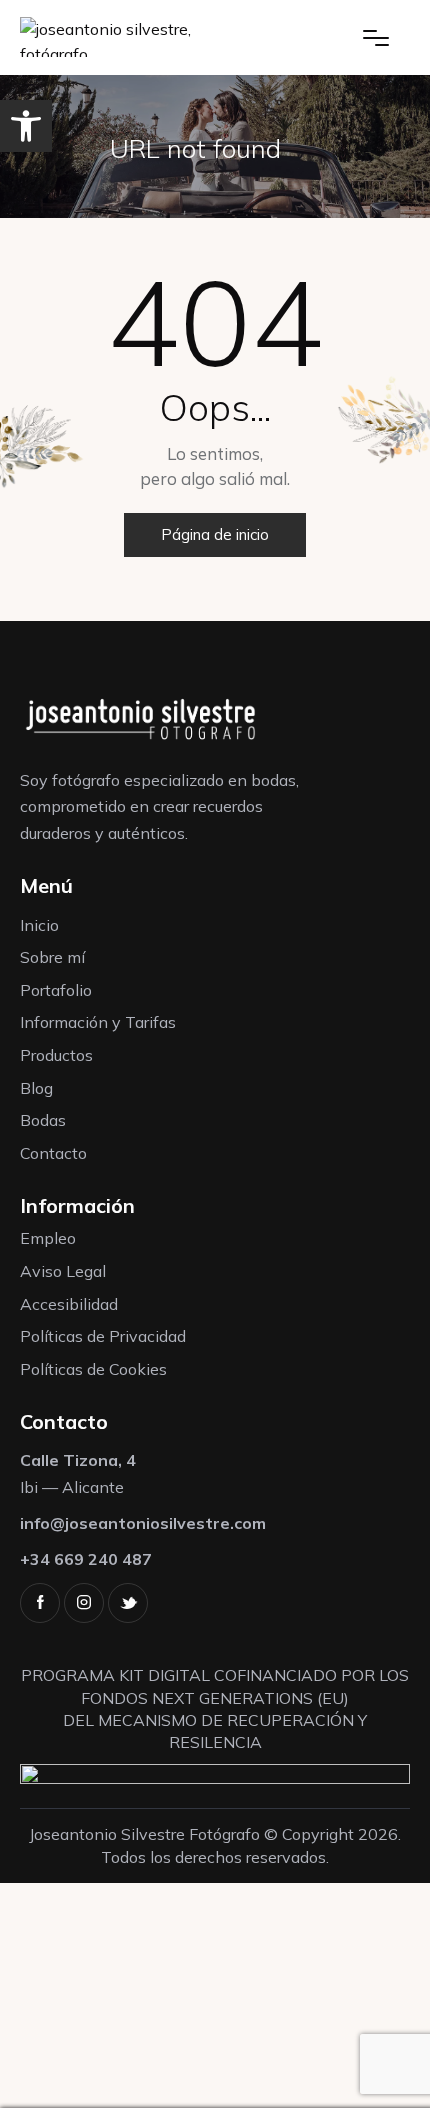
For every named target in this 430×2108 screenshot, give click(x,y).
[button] (26, 126)
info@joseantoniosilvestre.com (143, 1523)
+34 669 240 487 (86, 1559)
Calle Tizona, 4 (78, 1460)
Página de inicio (215, 534)
